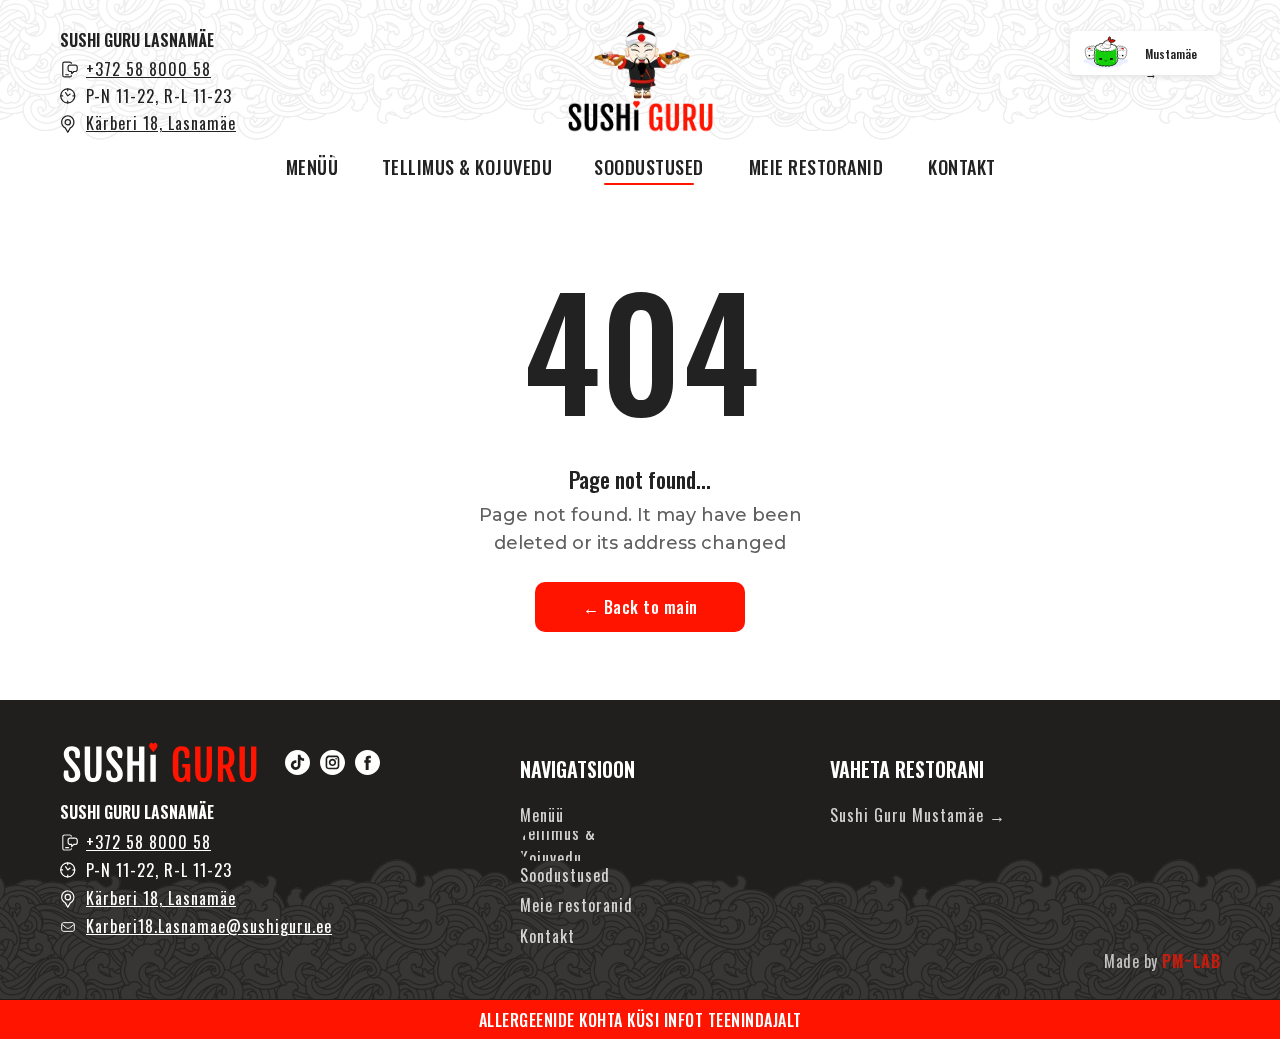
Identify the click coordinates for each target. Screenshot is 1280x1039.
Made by (1162, 961)
